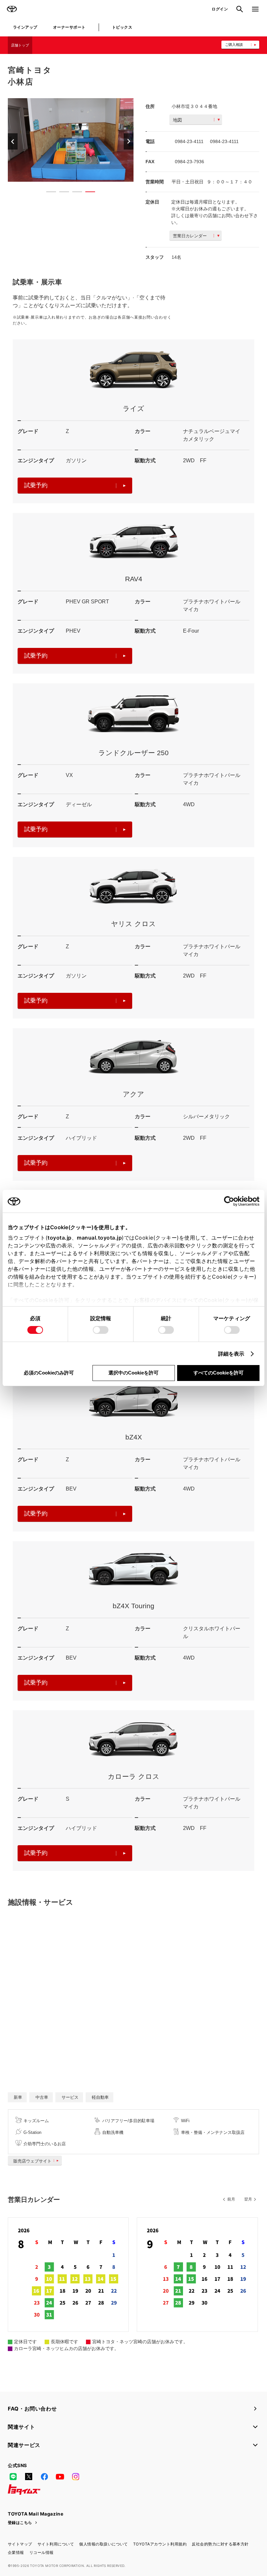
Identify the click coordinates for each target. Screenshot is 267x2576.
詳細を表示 (231, 1354)
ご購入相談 (234, 45)
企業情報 (16, 2552)
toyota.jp (60, 1238)
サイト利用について (56, 2544)
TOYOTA (12, 9)
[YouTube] (60, 2477)
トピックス (122, 27)
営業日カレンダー (190, 236)
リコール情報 (42, 2552)
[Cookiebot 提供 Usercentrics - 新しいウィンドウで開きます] (231, 1201)
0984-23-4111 (189, 141)
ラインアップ (25, 27)
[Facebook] (44, 2477)
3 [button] (74, 193)
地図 (177, 120)
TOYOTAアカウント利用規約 (160, 2544)
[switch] (101, 1330)
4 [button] (87, 193)
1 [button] (48, 193)
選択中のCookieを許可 (133, 1373)
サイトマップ (20, 2544)
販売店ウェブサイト (32, 2161)
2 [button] (61, 193)
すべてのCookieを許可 (218, 1373)
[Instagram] (76, 2477)
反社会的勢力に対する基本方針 (220, 2544)
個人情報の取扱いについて (104, 2544)
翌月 (248, 2199)
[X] (29, 2477)
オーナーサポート (69, 27)
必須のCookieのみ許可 (49, 1373)
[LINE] (13, 2477)
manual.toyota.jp (99, 1238)
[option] (71, 140)
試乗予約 (36, 485)
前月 (231, 2199)
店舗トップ (20, 45)
